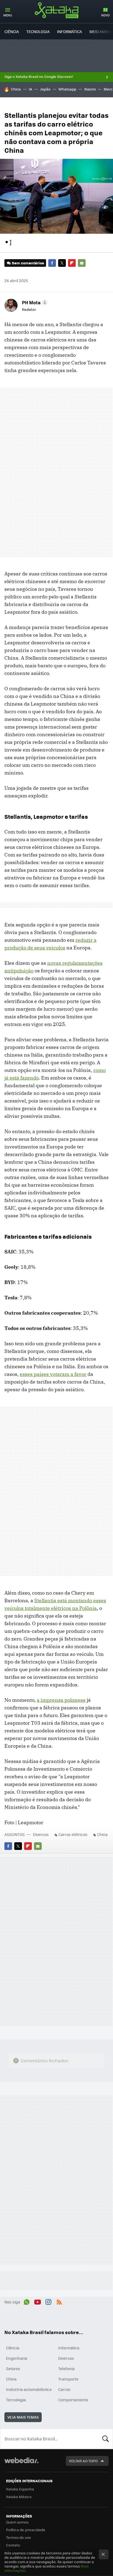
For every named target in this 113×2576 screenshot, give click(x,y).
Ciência (12, 31)
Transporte (68, 2379)
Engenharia (17, 2358)
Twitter (62, 263)
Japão (45, 89)
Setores (13, 2369)
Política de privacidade (26, 2530)
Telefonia (66, 2369)
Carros (64, 2389)
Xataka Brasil (56, 10)
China (16, 89)
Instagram (48, 2301)
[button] (34, 302)
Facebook (52, 263)
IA (30, 89)
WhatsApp (27, 2301)
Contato (13, 2545)
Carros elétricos (73, 1834)
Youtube (38, 2301)
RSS (59, 2301)
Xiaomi (90, 89)
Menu (8, 15)
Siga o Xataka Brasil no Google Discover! (39, 77)
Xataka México (19, 2497)
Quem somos (17, 2522)
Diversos (41, 1834)
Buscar (106, 2439)
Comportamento (73, 2400)
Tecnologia (38, 31)
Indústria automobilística (29, 2389)
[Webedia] (21, 2464)
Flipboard (72, 263)
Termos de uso (19, 2537)
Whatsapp (67, 89)
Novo (105, 15)
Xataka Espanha (20, 2489)
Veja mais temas (23, 2417)
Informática (70, 31)
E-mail (82, 263)
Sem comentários (28, 263)
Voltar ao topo (83, 2461)
